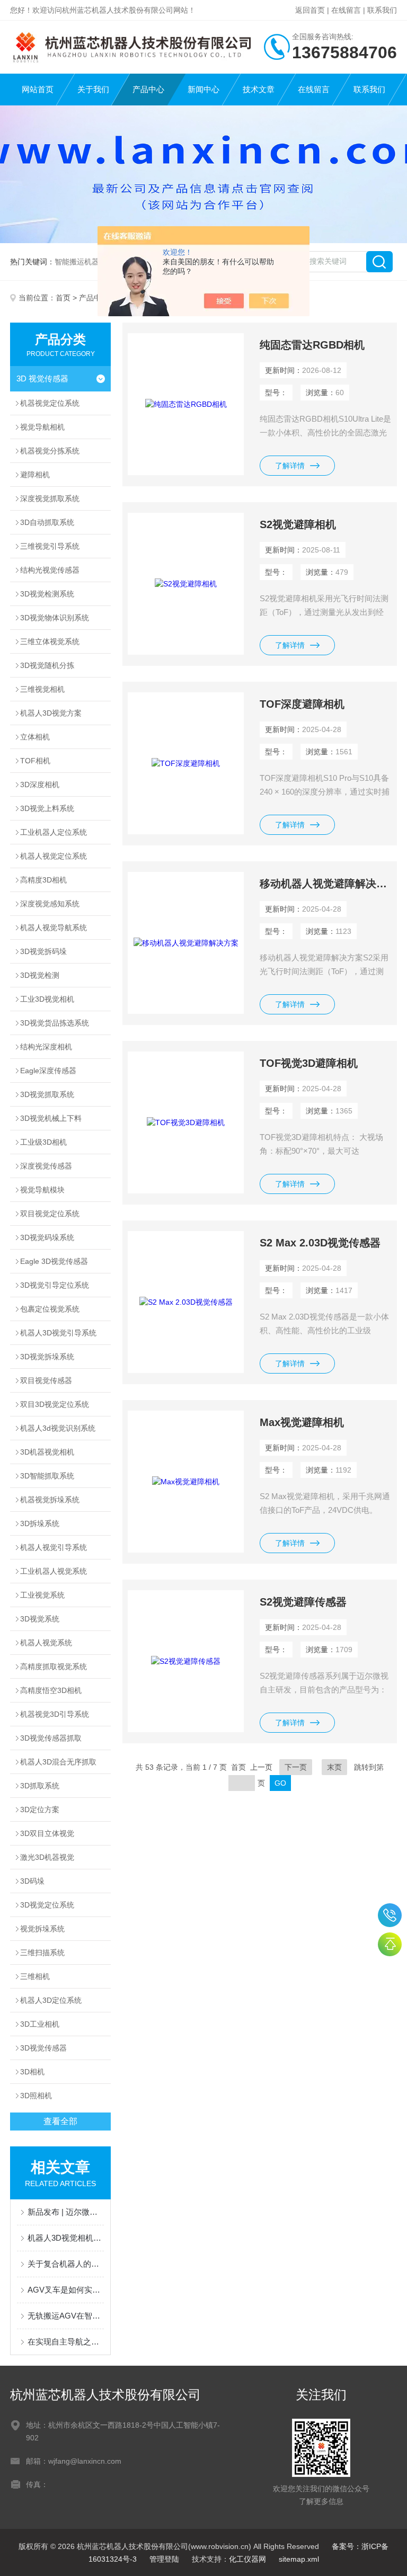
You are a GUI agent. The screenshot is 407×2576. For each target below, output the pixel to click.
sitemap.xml (299, 2559)
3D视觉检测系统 (47, 594)
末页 (334, 1767)
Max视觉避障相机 (302, 1422)
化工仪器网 (247, 2559)
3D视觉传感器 (43, 2048)
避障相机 (35, 475)
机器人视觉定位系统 (54, 856)
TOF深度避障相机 (302, 704)
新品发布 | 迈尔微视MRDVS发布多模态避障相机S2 (66, 2212)
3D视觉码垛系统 (47, 1237)
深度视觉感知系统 (50, 904)
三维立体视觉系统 (50, 641)
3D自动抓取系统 (47, 522)
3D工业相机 (40, 2024)
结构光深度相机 (46, 1047)
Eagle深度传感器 (48, 1071)
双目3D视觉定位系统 (55, 1404)
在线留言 (346, 10)
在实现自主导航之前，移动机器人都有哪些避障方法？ (66, 2342)
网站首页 (38, 89)
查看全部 (60, 2121)
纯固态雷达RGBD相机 (312, 345)
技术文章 (259, 89)
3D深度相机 (40, 785)
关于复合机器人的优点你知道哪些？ (66, 2264)
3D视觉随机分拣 (47, 665)
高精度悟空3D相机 (51, 1690)
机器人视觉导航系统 (54, 928)
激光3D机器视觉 (47, 1857)
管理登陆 (164, 2559)
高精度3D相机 (43, 880)
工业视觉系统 (42, 1595)
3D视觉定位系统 (47, 1905)
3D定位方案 (40, 1810)
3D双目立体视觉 (47, 1833)
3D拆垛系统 (40, 1523)
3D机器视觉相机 (47, 1452)
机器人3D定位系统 (51, 2000)
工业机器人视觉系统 (54, 1571)
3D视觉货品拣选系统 (55, 1023)
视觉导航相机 (42, 427)
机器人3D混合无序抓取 (58, 1762)
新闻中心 (203, 89)
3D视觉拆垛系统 (47, 1357)
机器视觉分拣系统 (50, 451)
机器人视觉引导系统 (54, 1547)
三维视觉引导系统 (50, 546)
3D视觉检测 (40, 975)
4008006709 (390, 1915)
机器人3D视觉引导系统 (58, 1333)
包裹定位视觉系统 (50, 1309)
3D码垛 (32, 1881)
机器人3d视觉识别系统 (58, 1428)
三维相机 (35, 1976)
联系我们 (382, 10)
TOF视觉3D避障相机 (309, 1063)
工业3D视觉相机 (47, 999)
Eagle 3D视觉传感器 (54, 1261)
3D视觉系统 (40, 1619)
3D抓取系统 (40, 1786)
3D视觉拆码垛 (43, 951)
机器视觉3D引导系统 (55, 1714)
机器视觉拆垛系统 (50, 1500)
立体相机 (35, 737)
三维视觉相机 (42, 689)
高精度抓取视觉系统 (54, 1666)
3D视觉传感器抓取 (51, 1738)
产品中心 (148, 89)
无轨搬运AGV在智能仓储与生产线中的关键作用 (66, 2316)
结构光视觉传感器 (50, 570)
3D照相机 (36, 2096)
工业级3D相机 (43, 1142)
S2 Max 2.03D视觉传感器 (320, 1243)
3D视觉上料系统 (47, 808)
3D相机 (32, 2072)
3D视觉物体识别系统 (55, 618)
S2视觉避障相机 (298, 524)
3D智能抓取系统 (47, 1476)
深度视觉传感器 (46, 1166)
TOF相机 (35, 761)
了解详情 (290, 466)
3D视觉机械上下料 (51, 1118)
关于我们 (93, 89)
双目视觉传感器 (46, 1380)
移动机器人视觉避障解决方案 (326, 884)
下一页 (296, 1767)
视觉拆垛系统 (42, 1929)
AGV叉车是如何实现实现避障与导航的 (66, 2290)
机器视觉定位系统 (50, 403)
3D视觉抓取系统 (47, 1094)
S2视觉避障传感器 (303, 1602)
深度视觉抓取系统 (50, 498)
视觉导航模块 (42, 1190)
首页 (63, 298)
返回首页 (310, 10)
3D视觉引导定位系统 (55, 1285)
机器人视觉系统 (46, 1643)
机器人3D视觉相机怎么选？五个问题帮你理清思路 (66, 2238)
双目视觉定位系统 (50, 1214)
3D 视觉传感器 (42, 378)
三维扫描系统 (42, 1953)
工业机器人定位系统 (54, 832)
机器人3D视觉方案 (51, 713)
